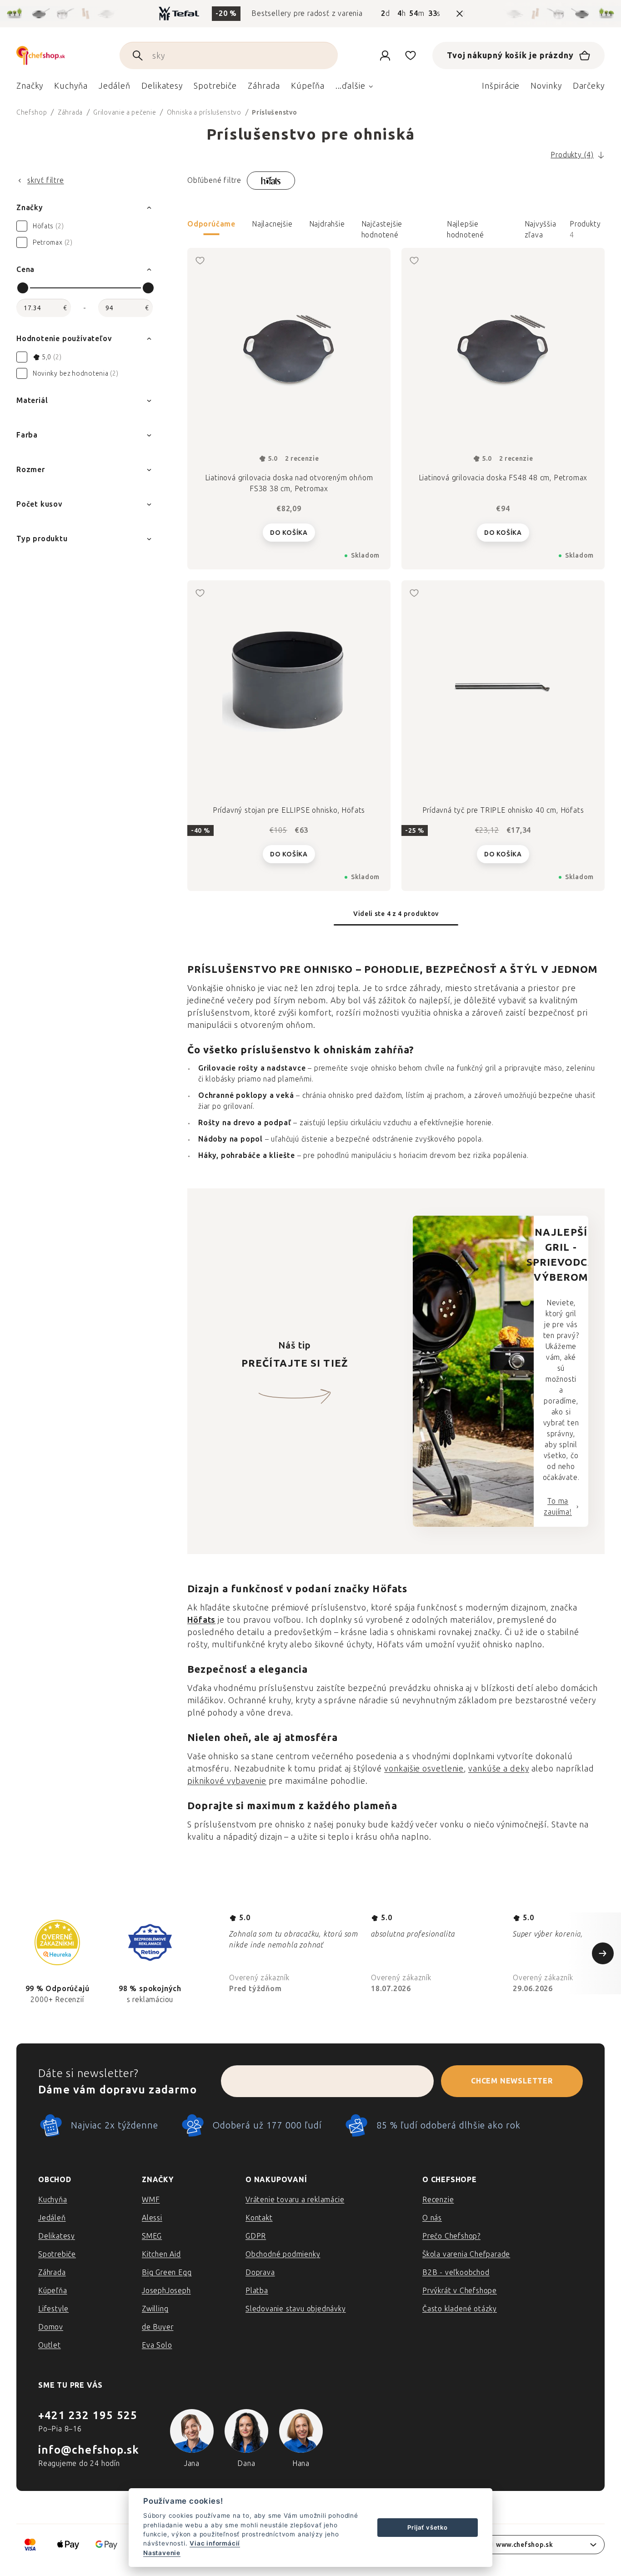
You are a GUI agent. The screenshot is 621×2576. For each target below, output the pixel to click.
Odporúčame (211, 224)
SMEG (152, 2236)
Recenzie (438, 2200)
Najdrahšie (327, 224)
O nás (432, 2218)
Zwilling (155, 2309)
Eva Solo (157, 2345)
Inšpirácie (501, 86)
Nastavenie (162, 2553)
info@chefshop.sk (89, 2450)
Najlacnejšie (272, 224)
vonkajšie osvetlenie (424, 1769)
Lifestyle (53, 2309)
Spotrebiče (57, 2254)
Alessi (152, 2218)
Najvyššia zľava (541, 227)
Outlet (50, 2345)
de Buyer (158, 2327)
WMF (151, 2200)
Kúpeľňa (53, 2291)
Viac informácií (215, 2543)
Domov (51, 2327)
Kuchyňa (53, 2200)
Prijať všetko (427, 2527)
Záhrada (52, 2272)
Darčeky (589, 86)
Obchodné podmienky (283, 2254)
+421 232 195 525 (88, 2415)
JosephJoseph (166, 2291)
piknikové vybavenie (227, 1781)
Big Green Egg (167, 2272)
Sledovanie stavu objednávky (296, 2309)
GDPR (256, 2236)
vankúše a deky (499, 1769)
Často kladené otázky (460, 2309)
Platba (257, 2291)
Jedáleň (52, 2218)
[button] (396, 230)
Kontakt (259, 2218)
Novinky (546, 86)
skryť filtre (46, 180)
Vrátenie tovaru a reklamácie (295, 2200)
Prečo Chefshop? (451, 2236)
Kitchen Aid (161, 2254)
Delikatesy (57, 2236)
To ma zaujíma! (558, 1507)
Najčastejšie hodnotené (382, 227)
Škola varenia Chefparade (466, 2254)
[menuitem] (30, 88)
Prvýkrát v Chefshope (460, 2291)
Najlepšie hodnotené (466, 227)
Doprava (260, 2272)
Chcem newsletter (512, 2081)
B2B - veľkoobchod (456, 2272)
